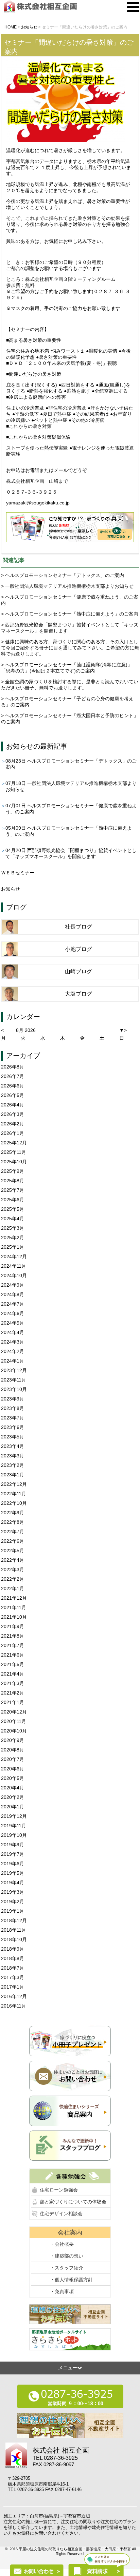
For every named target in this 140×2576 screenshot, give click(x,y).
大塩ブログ (78, 994)
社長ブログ (78, 927)
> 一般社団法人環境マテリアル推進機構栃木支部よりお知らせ (67, 586)
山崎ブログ (78, 971)
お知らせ (20, 746)
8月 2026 (26, 1030)
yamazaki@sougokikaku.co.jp (38, 503)
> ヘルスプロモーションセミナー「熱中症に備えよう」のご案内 (70, 614)
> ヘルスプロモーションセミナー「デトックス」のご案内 (63, 575)
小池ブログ (78, 949)
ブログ (16, 907)
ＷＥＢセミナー (18, 873)
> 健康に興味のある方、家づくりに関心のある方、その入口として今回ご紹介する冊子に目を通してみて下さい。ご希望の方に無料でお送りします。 (70, 648)
